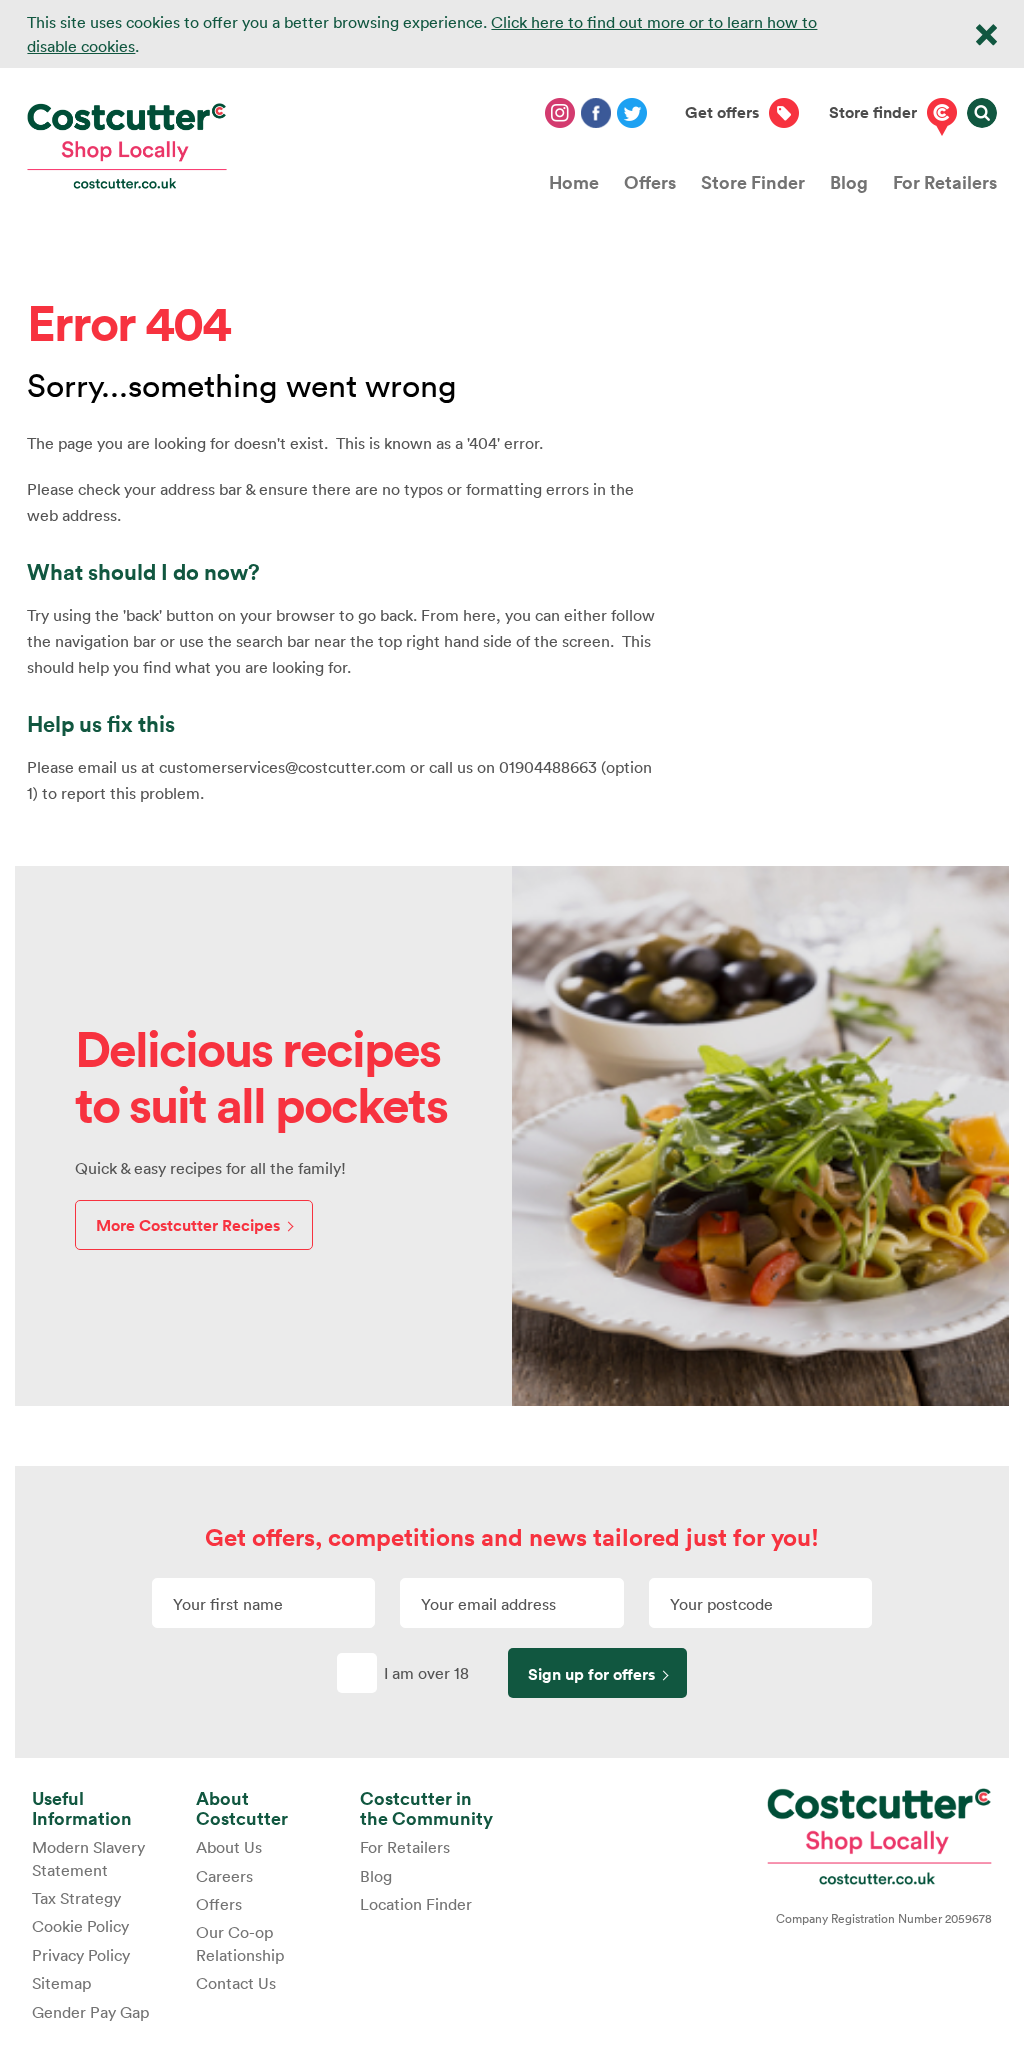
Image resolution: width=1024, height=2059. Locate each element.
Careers (224, 1876)
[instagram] (560, 113)
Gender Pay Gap (90, 2012)
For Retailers (945, 182)
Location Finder (416, 1904)
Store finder (873, 112)
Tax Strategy (76, 1898)
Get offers (722, 112)
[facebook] (596, 113)
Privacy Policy (81, 1955)
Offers (650, 182)
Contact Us (236, 1983)
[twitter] (632, 113)
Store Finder (753, 182)
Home (574, 182)
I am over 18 (426, 1673)
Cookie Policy (80, 1926)
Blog (849, 182)
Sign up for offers (591, 1674)
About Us (229, 1847)
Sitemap (61, 1983)
